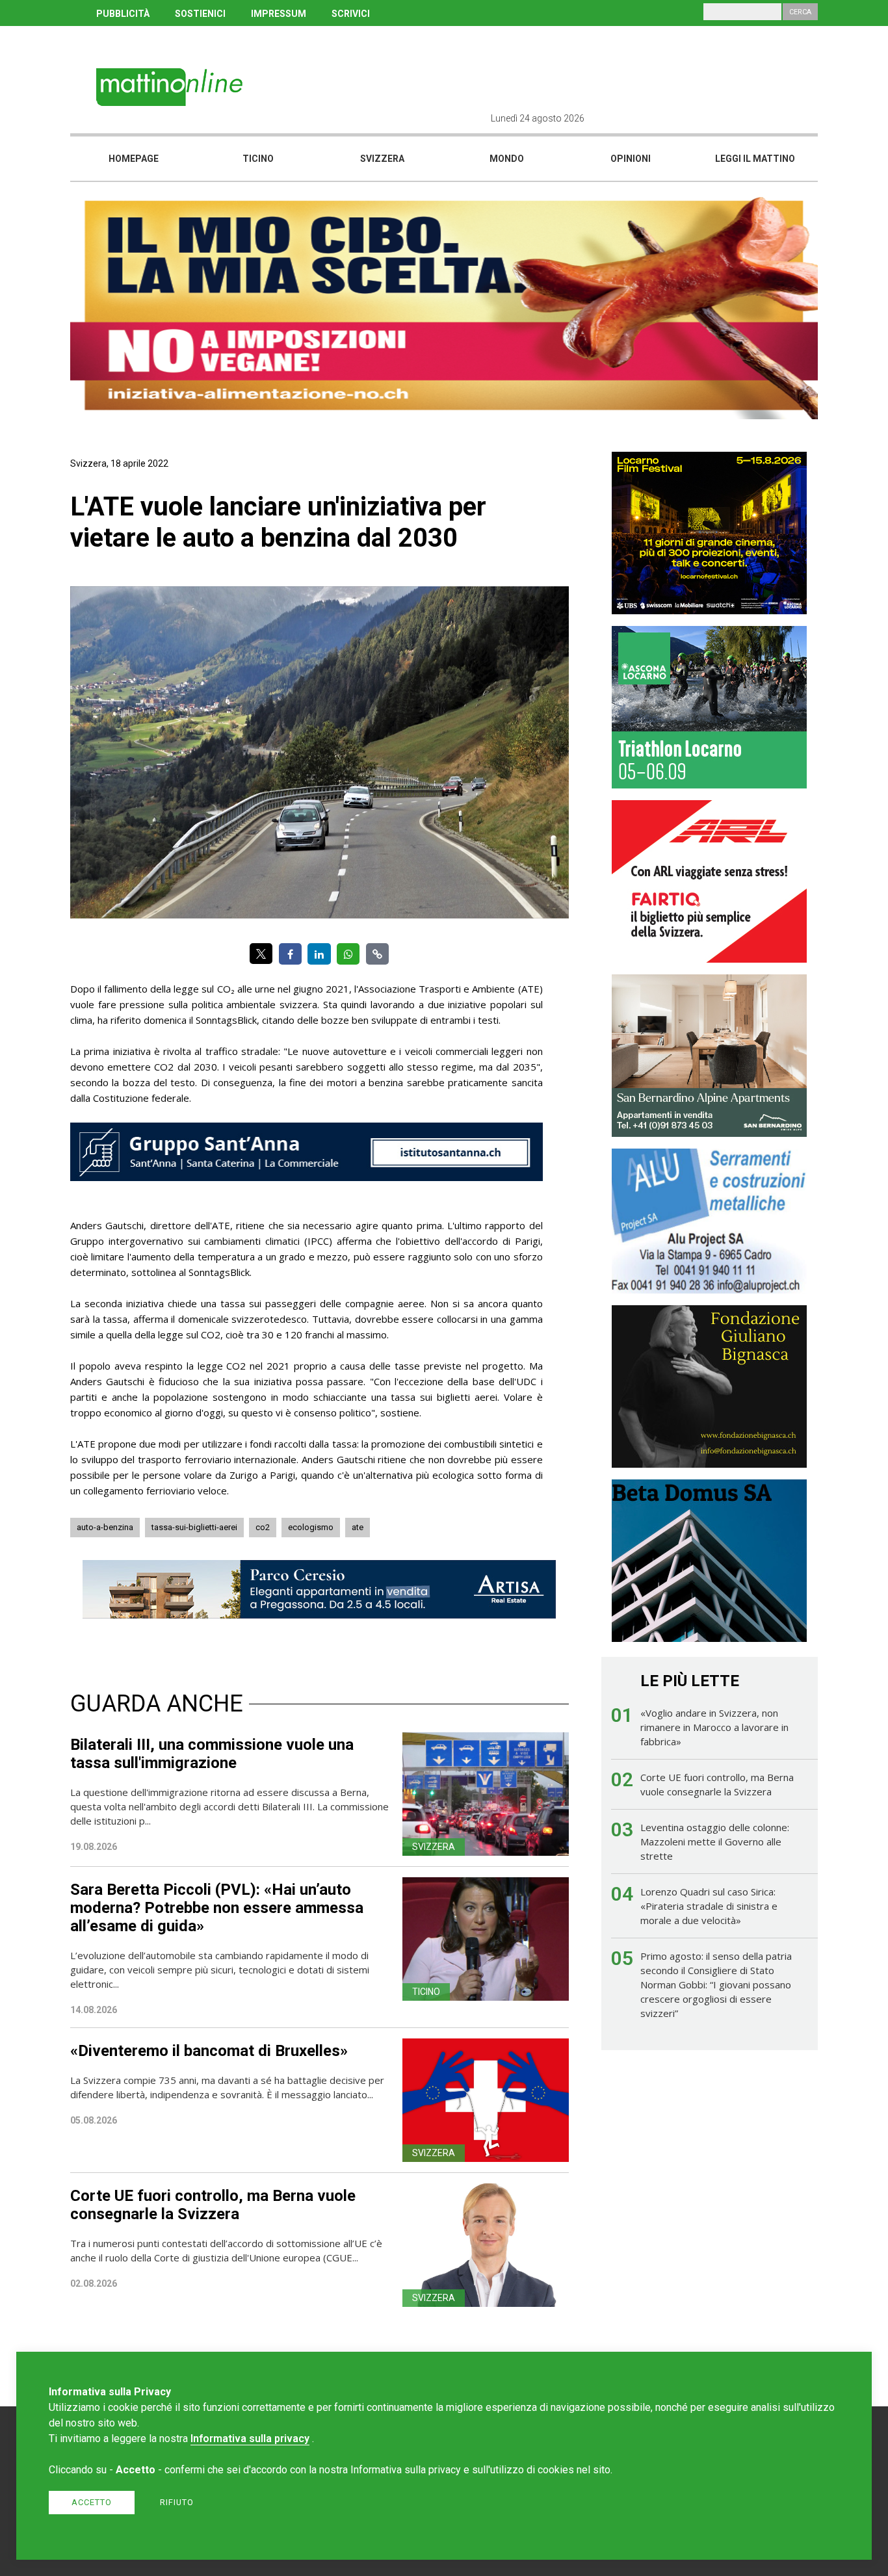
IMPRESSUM (279, 14)
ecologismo (311, 1527)
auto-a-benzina (105, 1527)
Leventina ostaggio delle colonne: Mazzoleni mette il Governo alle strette (715, 1841)
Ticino (258, 159)
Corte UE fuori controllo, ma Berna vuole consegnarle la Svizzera (213, 2205)
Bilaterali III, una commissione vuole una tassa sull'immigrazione (212, 1754)
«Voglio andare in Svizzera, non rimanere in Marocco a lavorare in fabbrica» (714, 1727)
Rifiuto (177, 2502)
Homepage (134, 159)
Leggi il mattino (755, 159)
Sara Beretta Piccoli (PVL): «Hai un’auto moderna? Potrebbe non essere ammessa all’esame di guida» (217, 1908)
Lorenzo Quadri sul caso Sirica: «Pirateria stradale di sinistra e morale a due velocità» (709, 1906)
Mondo (507, 159)
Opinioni (631, 159)
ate (358, 1527)
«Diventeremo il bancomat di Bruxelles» (209, 2051)
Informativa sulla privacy (250, 2439)
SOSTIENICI (200, 14)
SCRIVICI (351, 14)
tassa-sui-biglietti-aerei (194, 1527)
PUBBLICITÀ (123, 14)
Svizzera (382, 159)
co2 (263, 1527)
